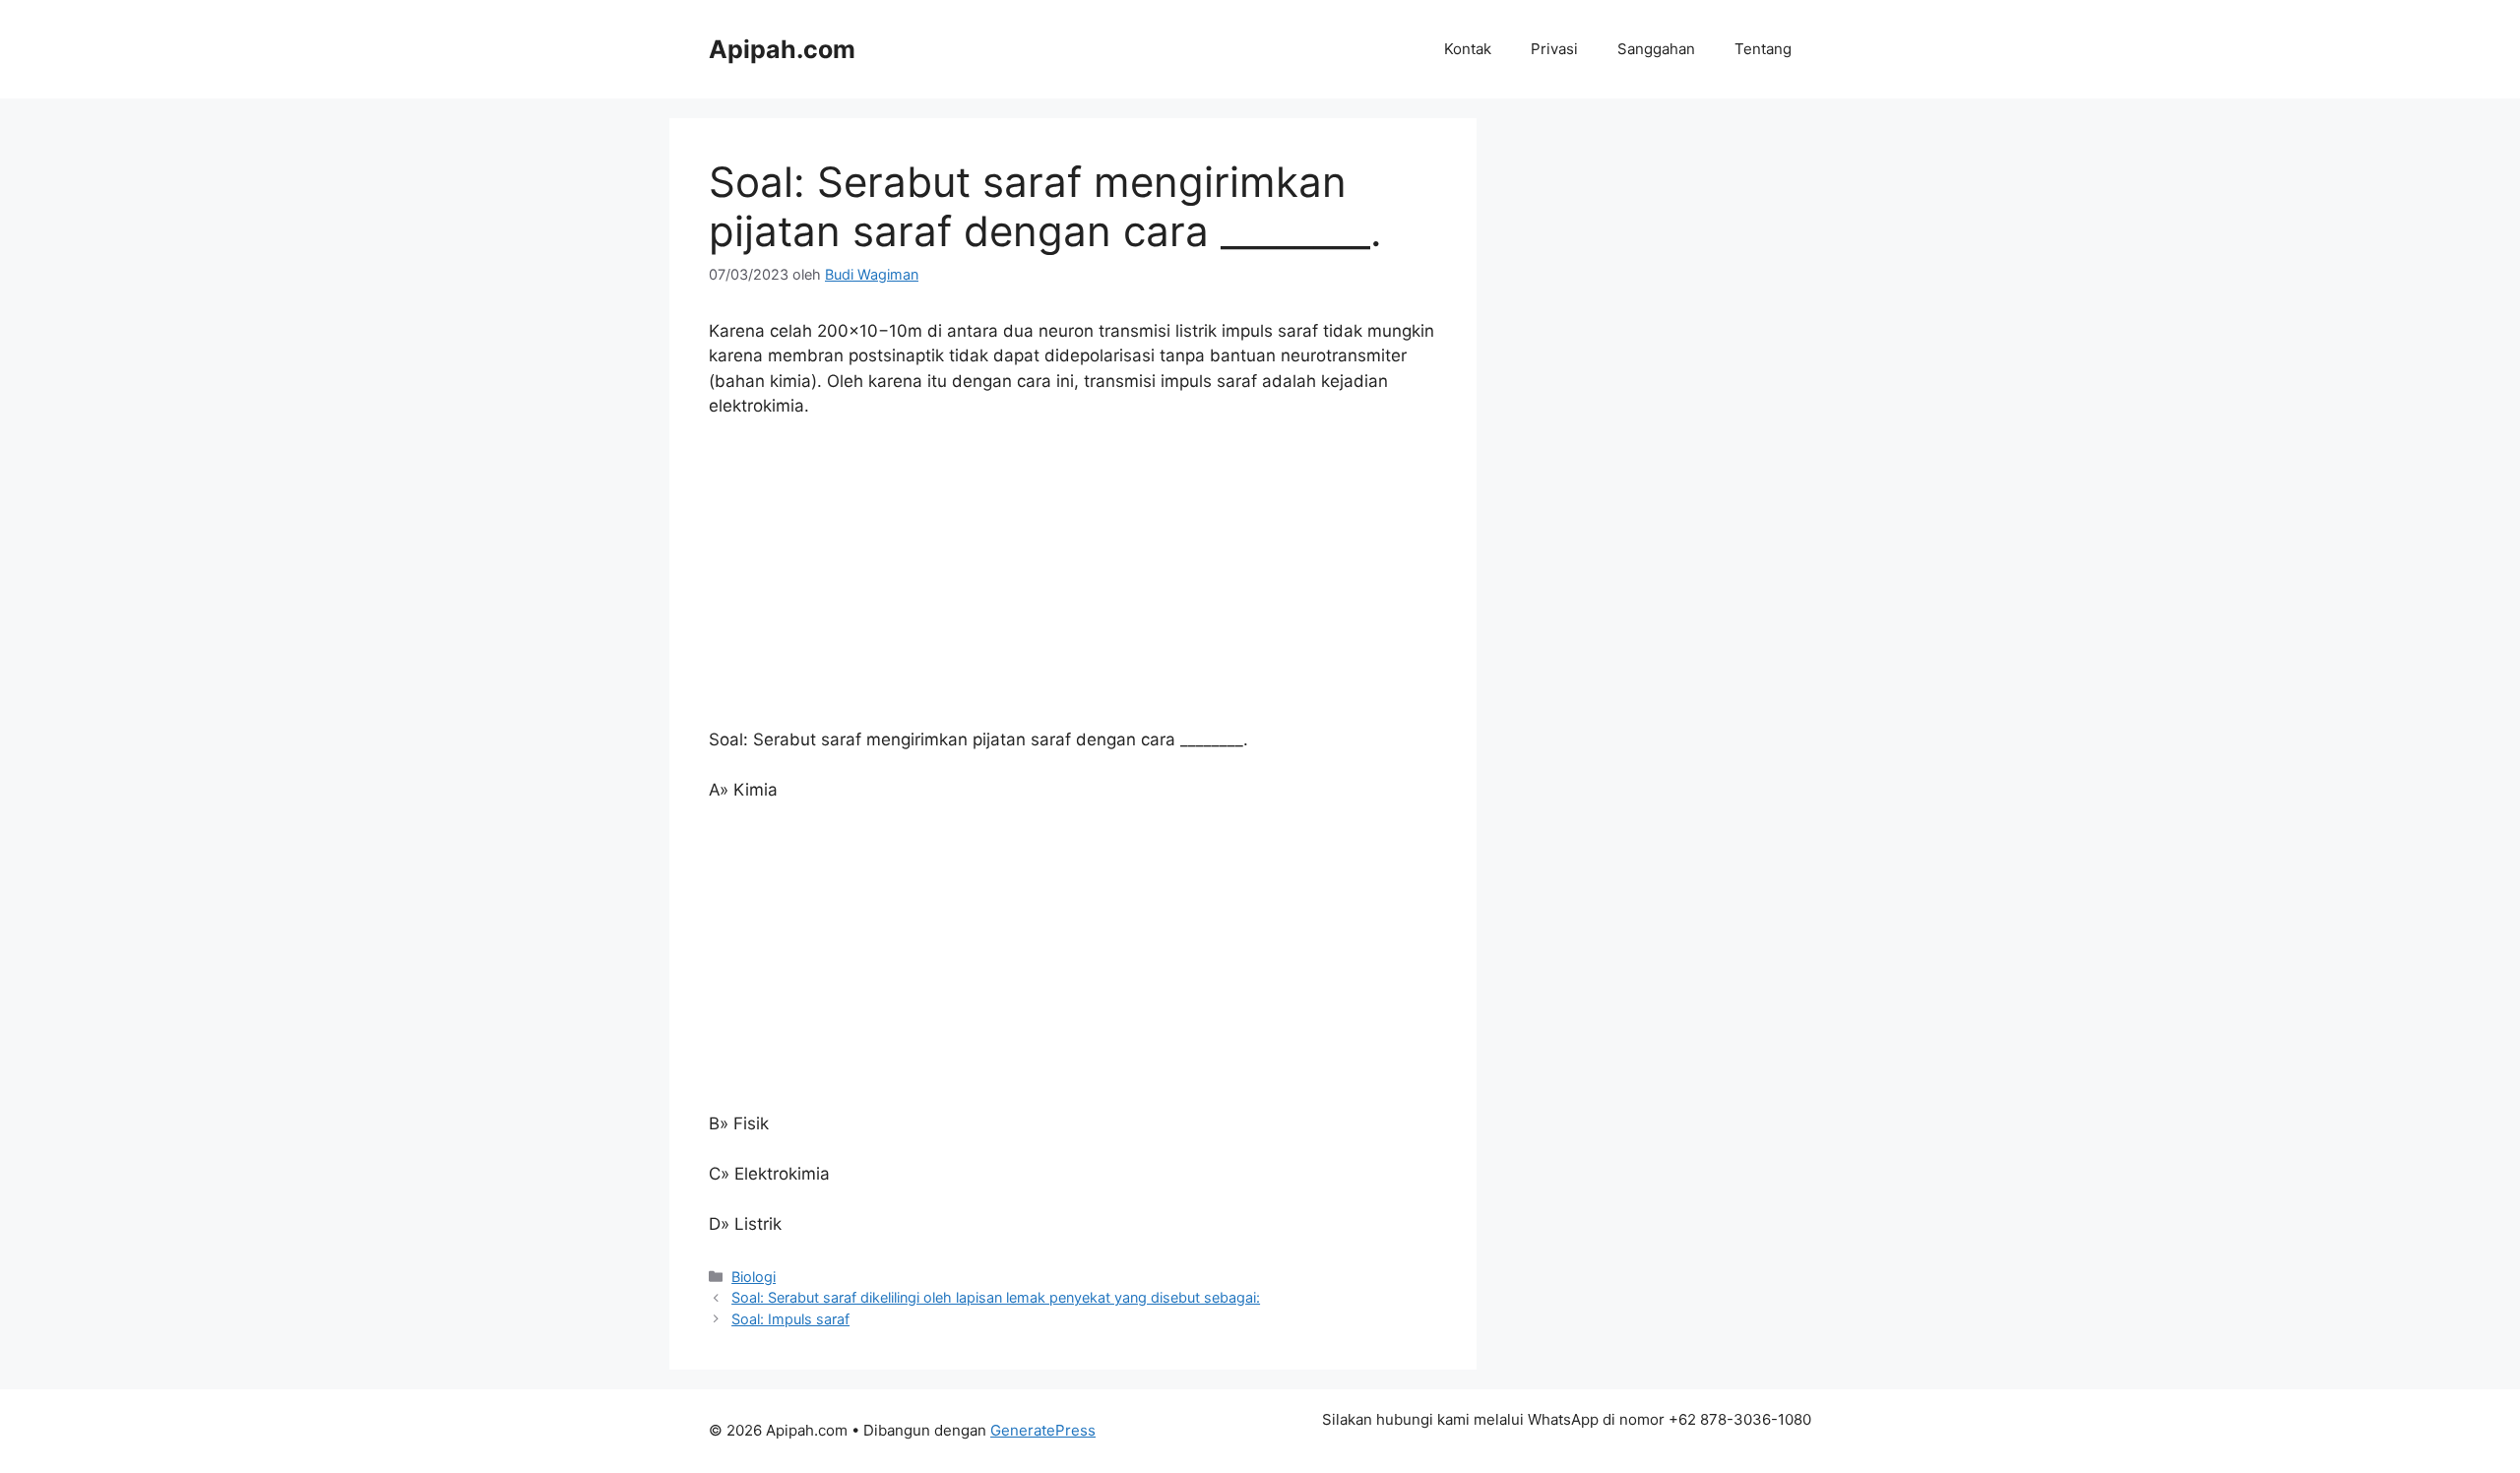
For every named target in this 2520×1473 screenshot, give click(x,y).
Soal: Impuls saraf (790, 1319)
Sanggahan (1656, 49)
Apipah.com (782, 49)
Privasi (1554, 49)
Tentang (1763, 49)
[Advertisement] (1073, 582)
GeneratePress (1043, 1430)
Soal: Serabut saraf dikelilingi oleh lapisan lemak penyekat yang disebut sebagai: (996, 1297)
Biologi (754, 1277)
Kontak (1468, 49)
